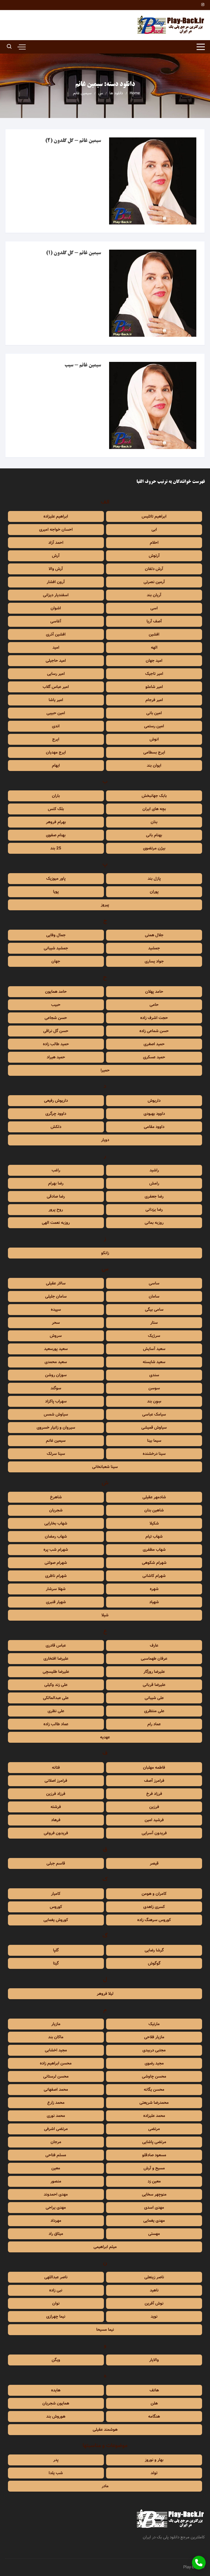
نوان (56, 2303)
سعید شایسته (154, 1362)
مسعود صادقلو (154, 2155)
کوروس (56, 1907)
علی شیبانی (154, 1698)
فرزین (154, 1807)
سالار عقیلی (56, 1283)
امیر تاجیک (154, 674)
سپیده (56, 1310)
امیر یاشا (56, 700)
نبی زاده (56, 2290)
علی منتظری (154, 1711)
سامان (154, 1296)
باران (56, 796)
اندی (56, 726)
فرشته (56, 1807)
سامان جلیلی (56, 1296)
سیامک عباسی (154, 1414)
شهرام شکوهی (154, 1563)
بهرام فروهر (56, 822)
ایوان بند (154, 766)
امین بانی (154, 713)
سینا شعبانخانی (105, 1467)
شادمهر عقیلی (154, 1497)
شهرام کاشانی (154, 1576)
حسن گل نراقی (56, 1031)
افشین (154, 634)
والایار (154, 2360)
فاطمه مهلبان (154, 1768)
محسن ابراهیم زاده (56, 2063)
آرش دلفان (154, 569)
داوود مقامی (154, 1127)
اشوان (56, 608)
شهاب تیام (154, 1537)
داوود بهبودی (154, 1114)
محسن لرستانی (56, 2076)
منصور (56, 2181)
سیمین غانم (56, 1441)
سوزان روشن (56, 1375)
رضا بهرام (56, 1183)
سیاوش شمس (56, 1414)
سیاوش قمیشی (154, 1428)
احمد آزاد (56, 543)
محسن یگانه (154, 2090)
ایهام (56, 766)
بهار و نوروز (154, 2460)
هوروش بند (56, 2417)
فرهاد (56, 1820)
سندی (154, 1375)
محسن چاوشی (154, 2076)
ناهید (154, 2290)
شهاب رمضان (56, 1537)
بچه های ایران (154, 809)
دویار (105, 1140)
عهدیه (105, 1737)
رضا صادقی (56, 1197)
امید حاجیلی (56, 661)
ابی (154, 530)
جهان (56, 961)
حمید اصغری (154, 1044)
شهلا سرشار (56, 1589)
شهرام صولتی (56, 1563)
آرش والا (56, 569)
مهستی (154, 2234)
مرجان (56, 2142)
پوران (154, 892)
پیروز (105, 905)
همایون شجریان (56, 2403)
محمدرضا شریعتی (154, 2103)
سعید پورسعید (56, 1349)
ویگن (56, 2360)
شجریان (56, 1510)
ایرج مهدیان (56, 752)
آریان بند (154, 595)
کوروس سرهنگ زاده (154, 1920)
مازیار (56, 2024)
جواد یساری (154, 961)
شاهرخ (56, 1497)
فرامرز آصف (154, 1781)
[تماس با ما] (199, 2563)
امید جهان (154, 661)
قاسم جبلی (56, 1863)
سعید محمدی (56, 1362)
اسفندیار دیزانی (56, 595)
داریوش (154, 1101)
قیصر (154, 1863)
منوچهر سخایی (154, 2194)
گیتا (56, 1963)
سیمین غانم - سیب (83, 365)
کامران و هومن (154, 1894)
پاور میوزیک (56, 879)
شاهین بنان (154, 1510)
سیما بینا (154, 1441)
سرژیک (154, 1336)
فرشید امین (154, 1820)
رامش (154, 1183)
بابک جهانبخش (154, 796)
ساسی (154, 1283)
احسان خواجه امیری (56, 530)
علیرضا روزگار (154, 1672)
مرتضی (154, 2129)
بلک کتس (56, 809)
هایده (56, 2390)
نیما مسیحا (105, 2330)
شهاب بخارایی (56, 1523)
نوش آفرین (154, 2303)
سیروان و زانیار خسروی (56, 1428)
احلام (154, 543)
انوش (154, 739)
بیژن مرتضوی (154, 848)
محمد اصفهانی (56, 2090)
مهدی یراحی (56, 2208)
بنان (154, 822)
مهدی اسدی (154, 2208)
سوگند (56, 1388)
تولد (154, 2473)
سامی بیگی (154, 1310)
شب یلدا (56, 2473)
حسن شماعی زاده (154, 1031)
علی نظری (56, 1711)
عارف (154, 1646)
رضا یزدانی (154, 1210)
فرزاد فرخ (154, 1794)
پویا (56, 892)
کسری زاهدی (154, 1907)
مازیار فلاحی (154, 2037)
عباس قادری (56, 1646)
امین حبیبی (56, 713)
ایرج (56, 739)
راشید (154, 1170)
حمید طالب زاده (56, 1044)
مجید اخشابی (56, 2050)
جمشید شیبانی (56, 948)
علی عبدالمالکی (56, 1698)
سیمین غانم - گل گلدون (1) (73, 253)
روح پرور (56, 1210)
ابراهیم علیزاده (56, 516)
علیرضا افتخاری (56, 1659)
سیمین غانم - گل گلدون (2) (73, 141)
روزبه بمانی (154, 1223)
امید (56, 648)
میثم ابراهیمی (105, 2247)
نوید (154, 2317)
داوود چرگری (56, 1114)
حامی (154, 1005)
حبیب (56, 1005)
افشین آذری (56, 634)
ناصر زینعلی (154, 2277)
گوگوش (154, 1963)
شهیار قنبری (56, 1602)
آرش (56, 556)
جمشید (154, 948)
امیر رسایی (56, 674)
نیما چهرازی (56, 2317)
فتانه (56, 1768)
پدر (56, 2460)
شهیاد (154, 1602)
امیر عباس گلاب (56, 687)
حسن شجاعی (56, 1018)
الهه (154, 648)
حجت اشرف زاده (154, 1018)
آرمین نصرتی (154, 582)
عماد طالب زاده (56, 1724)
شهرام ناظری (56, 1576)
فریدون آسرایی (154, 1833)
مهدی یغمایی (154, 2221)
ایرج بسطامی (154, 752)
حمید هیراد (56, 1057)
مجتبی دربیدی (154, 2050)
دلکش (56, 1127)
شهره (154, 1589)
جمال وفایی (56, 935)
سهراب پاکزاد (56, 1401)
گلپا (56, 1950)
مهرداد (56, 2221)
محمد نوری (56, 2116)
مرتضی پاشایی (154, 2142)
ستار (154, 1323)
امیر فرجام (154, 700)
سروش (56, 1336)
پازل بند (154, 879)
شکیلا (154, 1523)
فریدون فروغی (56, 1833)
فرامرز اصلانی (56, 1781)
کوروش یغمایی (56, 1920)
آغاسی (56, 621)
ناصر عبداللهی (56, 2277)
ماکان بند (56, 2037)
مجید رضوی (154, 2063)
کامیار (56, 1894)
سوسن (154, 1388)
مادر (105, 2486)
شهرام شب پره (56, 1550)
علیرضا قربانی (154, 1685)
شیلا (105, 1615)
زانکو (105, 1253)
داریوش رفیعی (56, 1101)
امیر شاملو (154, 687)
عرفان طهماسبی (154, 1659)
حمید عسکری (154, 1057)
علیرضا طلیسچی (56, 1672)
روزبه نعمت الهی (56, 1223)
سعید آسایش (154, 1349)
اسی (154, 608)
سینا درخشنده (154, 1454)
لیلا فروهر (105, 1994)
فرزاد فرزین (56, 1794)
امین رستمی (154, 726)
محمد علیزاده (154, 2116)
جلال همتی (154, 935)
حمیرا (105, 1070)
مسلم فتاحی (56, 2155)
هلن (154, 2403)
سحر (56, 1323)
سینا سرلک (56, 1454)
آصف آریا (154, 621)
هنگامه (154, 2417)
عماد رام (154, 1724)
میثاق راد (56, 2234)
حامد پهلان (154, 992)
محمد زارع (56, 2103)
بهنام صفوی (56, 835)
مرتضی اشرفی (56, 2129)
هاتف (154, 2390)
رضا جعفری (154, 1197)
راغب (56, 1170)
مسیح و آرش (154, 2168)
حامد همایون (56, 992)
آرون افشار (56, 582)
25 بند (56, 848)
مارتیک (154, 2024)
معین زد (154, 2181)
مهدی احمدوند (56, 2194)
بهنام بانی (154, 835)
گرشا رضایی (154, 1950)
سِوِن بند (154, 1401)
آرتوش (154, 556)
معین (56, 2168)
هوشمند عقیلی (105, 2430)
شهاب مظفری (154, 1550)
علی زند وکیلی (56, 1685)
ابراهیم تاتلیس (154, 516)
